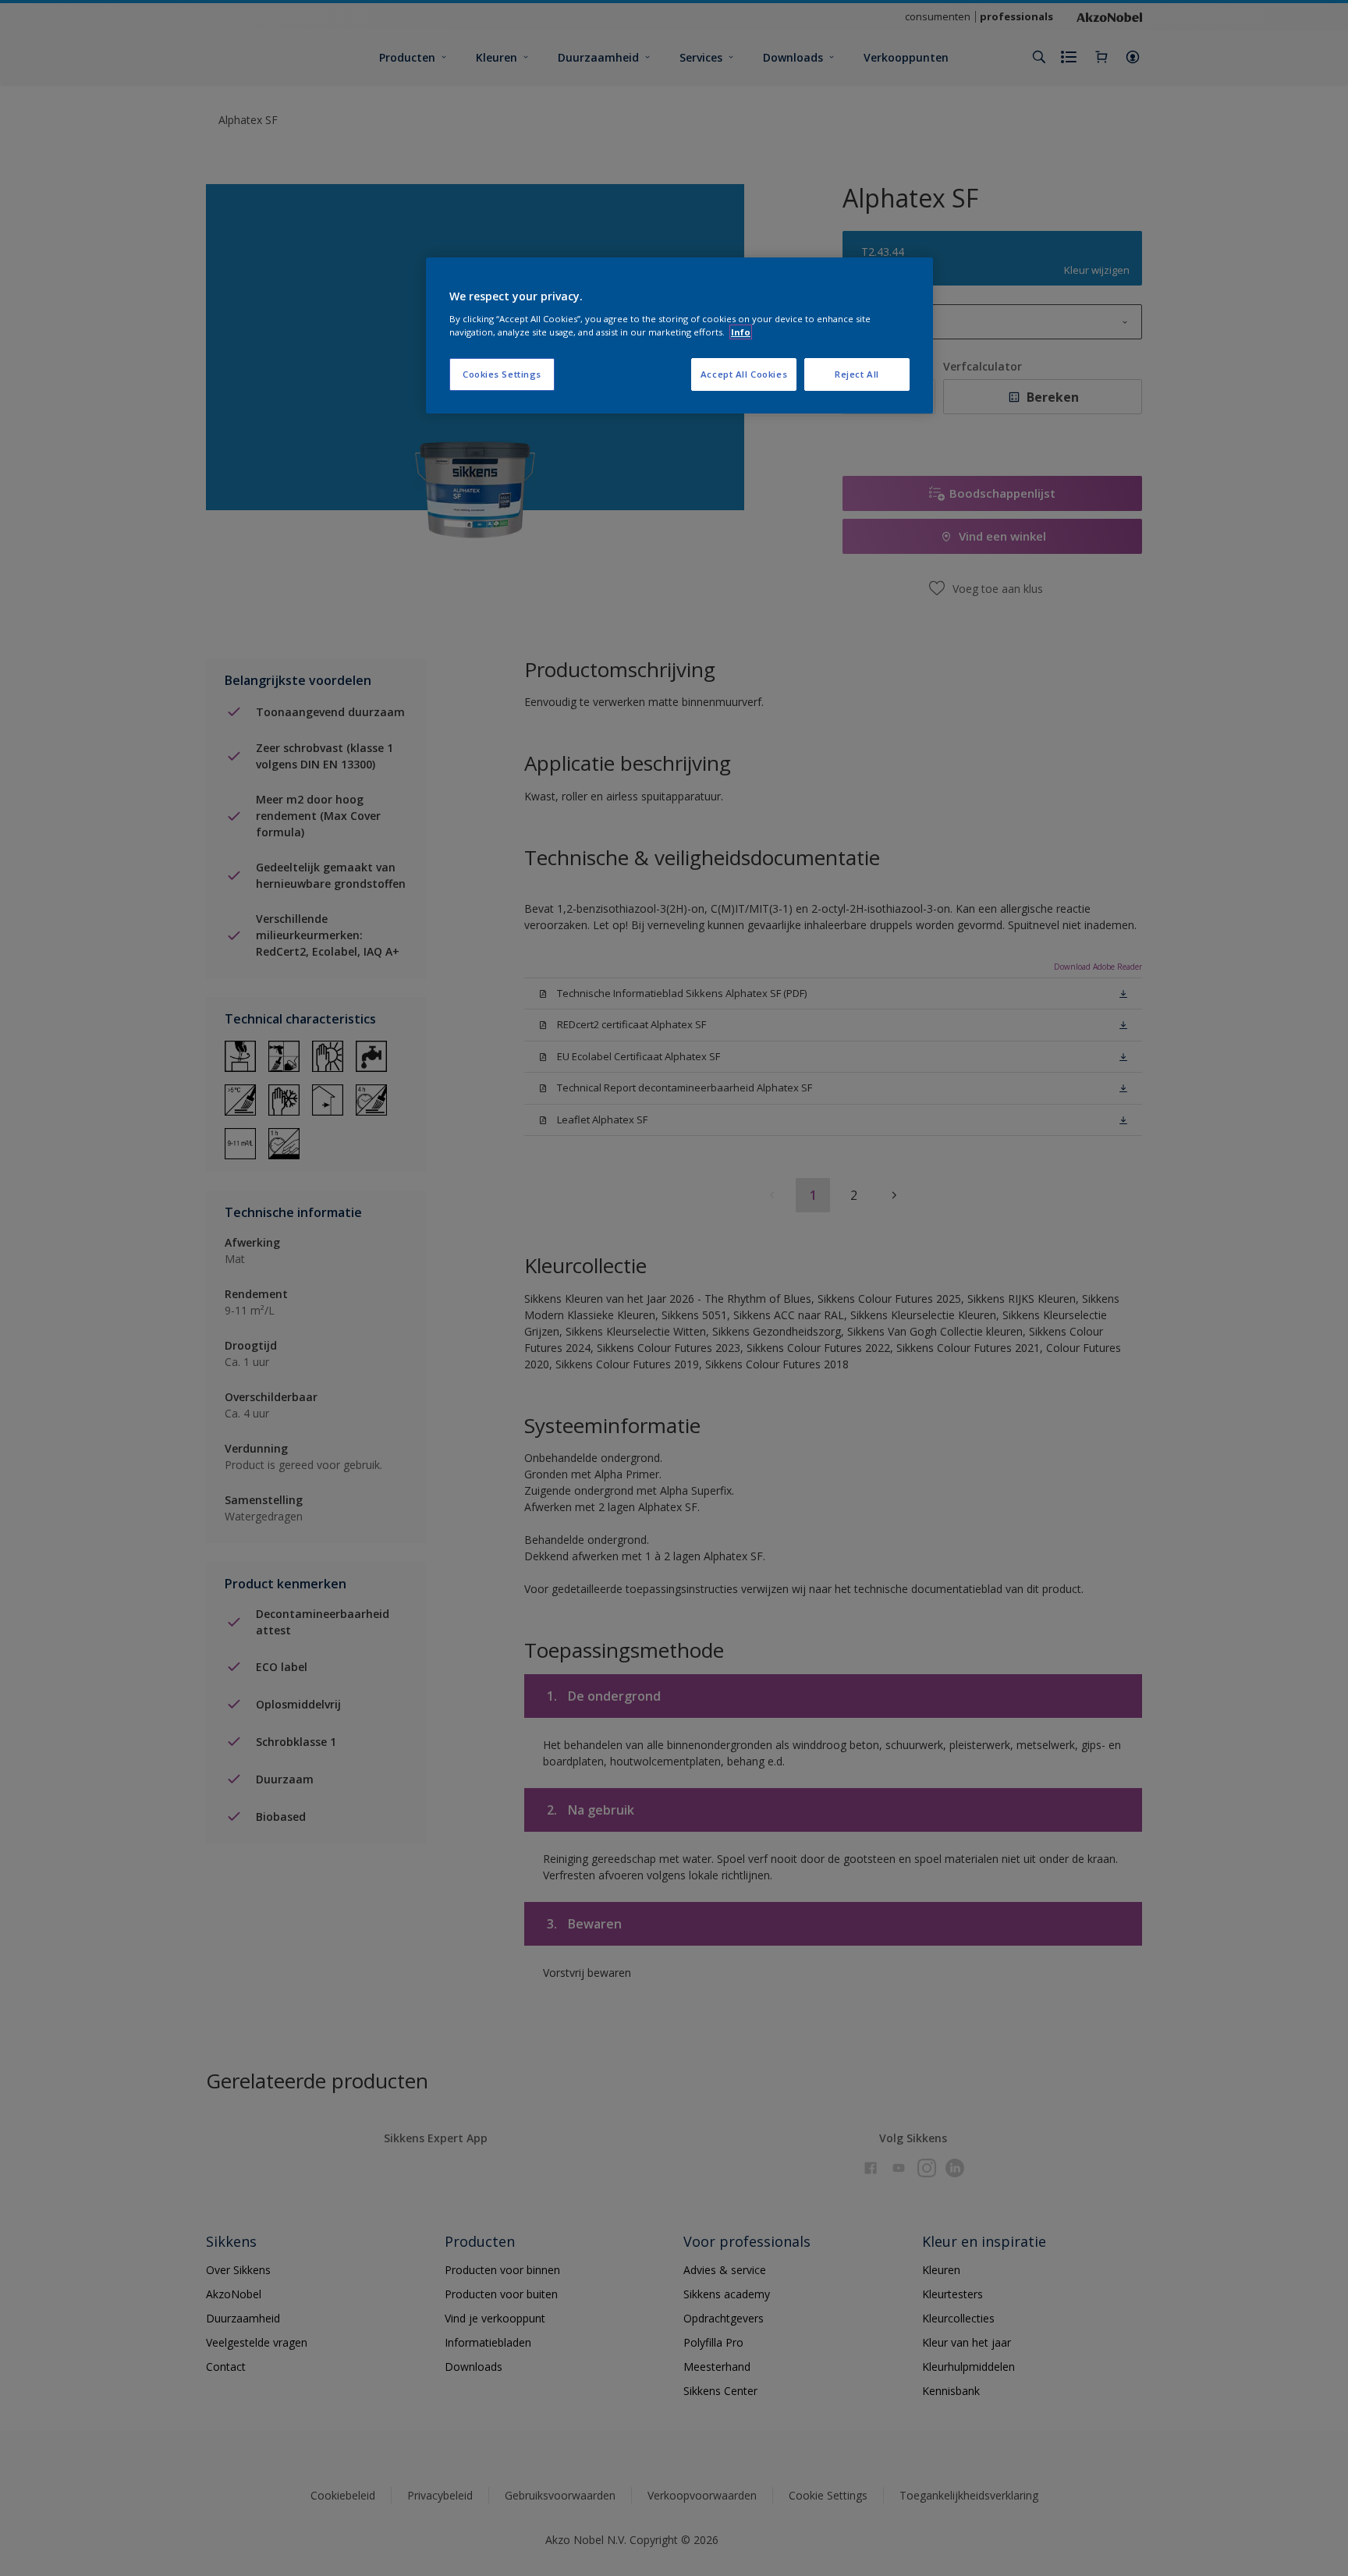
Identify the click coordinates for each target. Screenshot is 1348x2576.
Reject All (857, 374)
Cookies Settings (502, 374)
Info (741, 332)
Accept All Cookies (744, 374)
